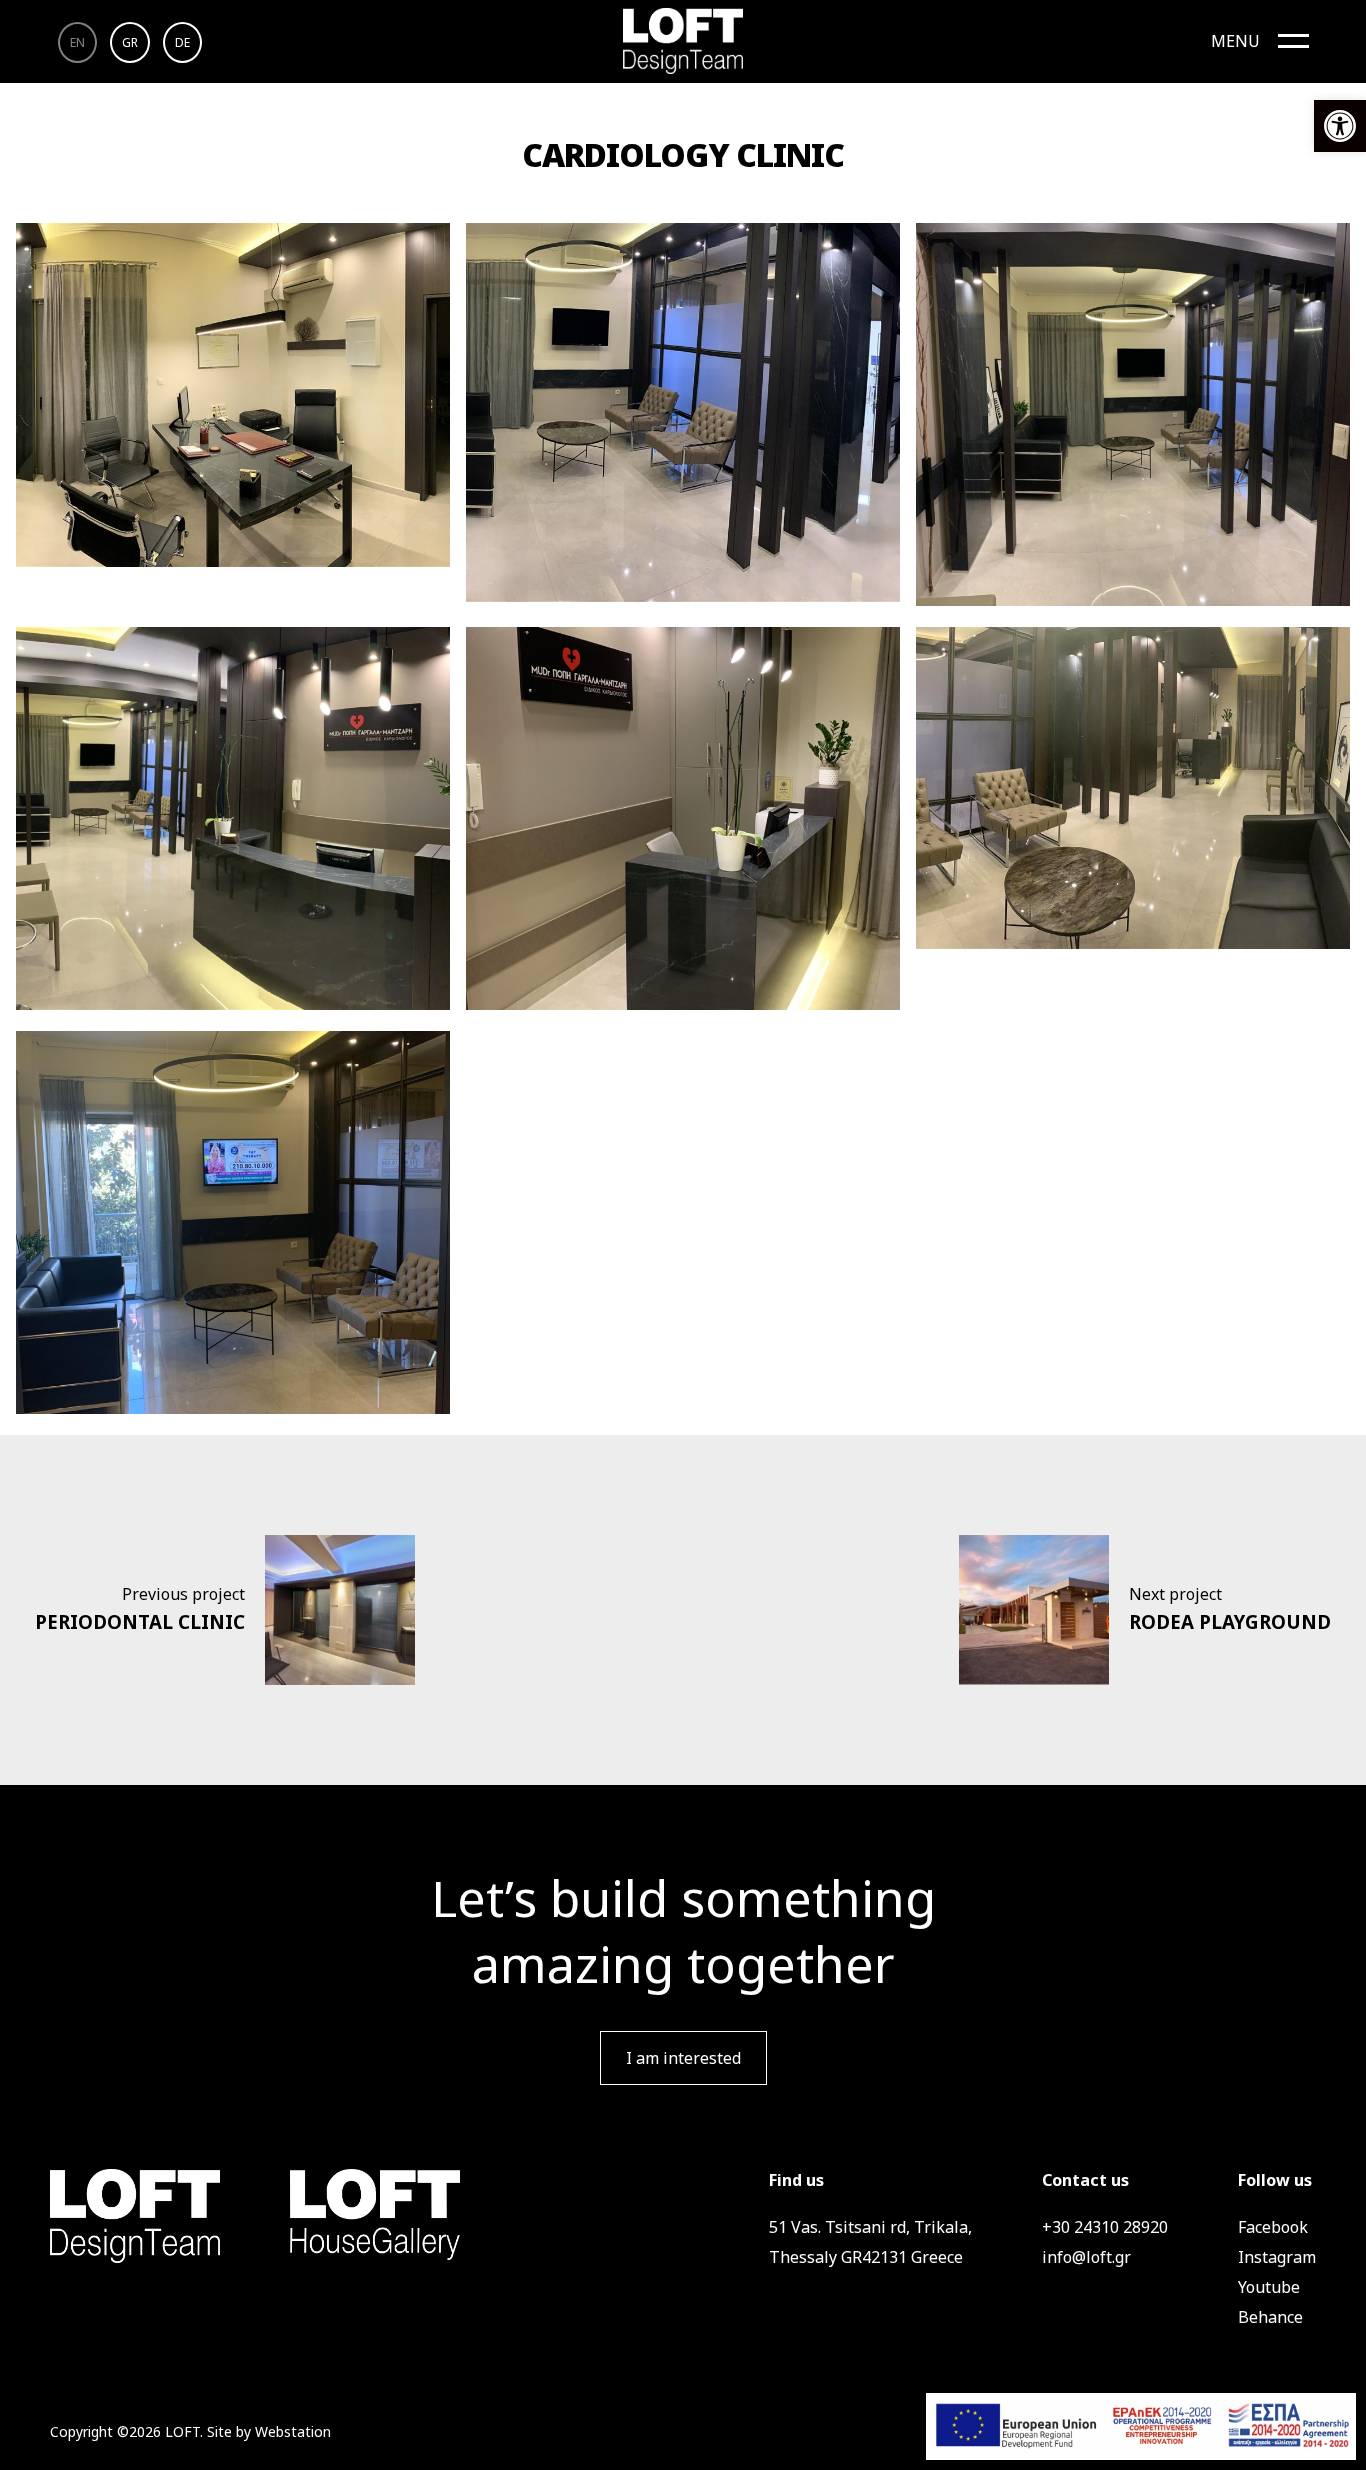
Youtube (1269, 2287)
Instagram (1277, 2257)
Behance (1270, 2317)
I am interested (683, 2058)
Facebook (1273, 2227)
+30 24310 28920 (1105, 2227)
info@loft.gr (1086, 2257)
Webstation (293, 2431)
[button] (1340, 126)
